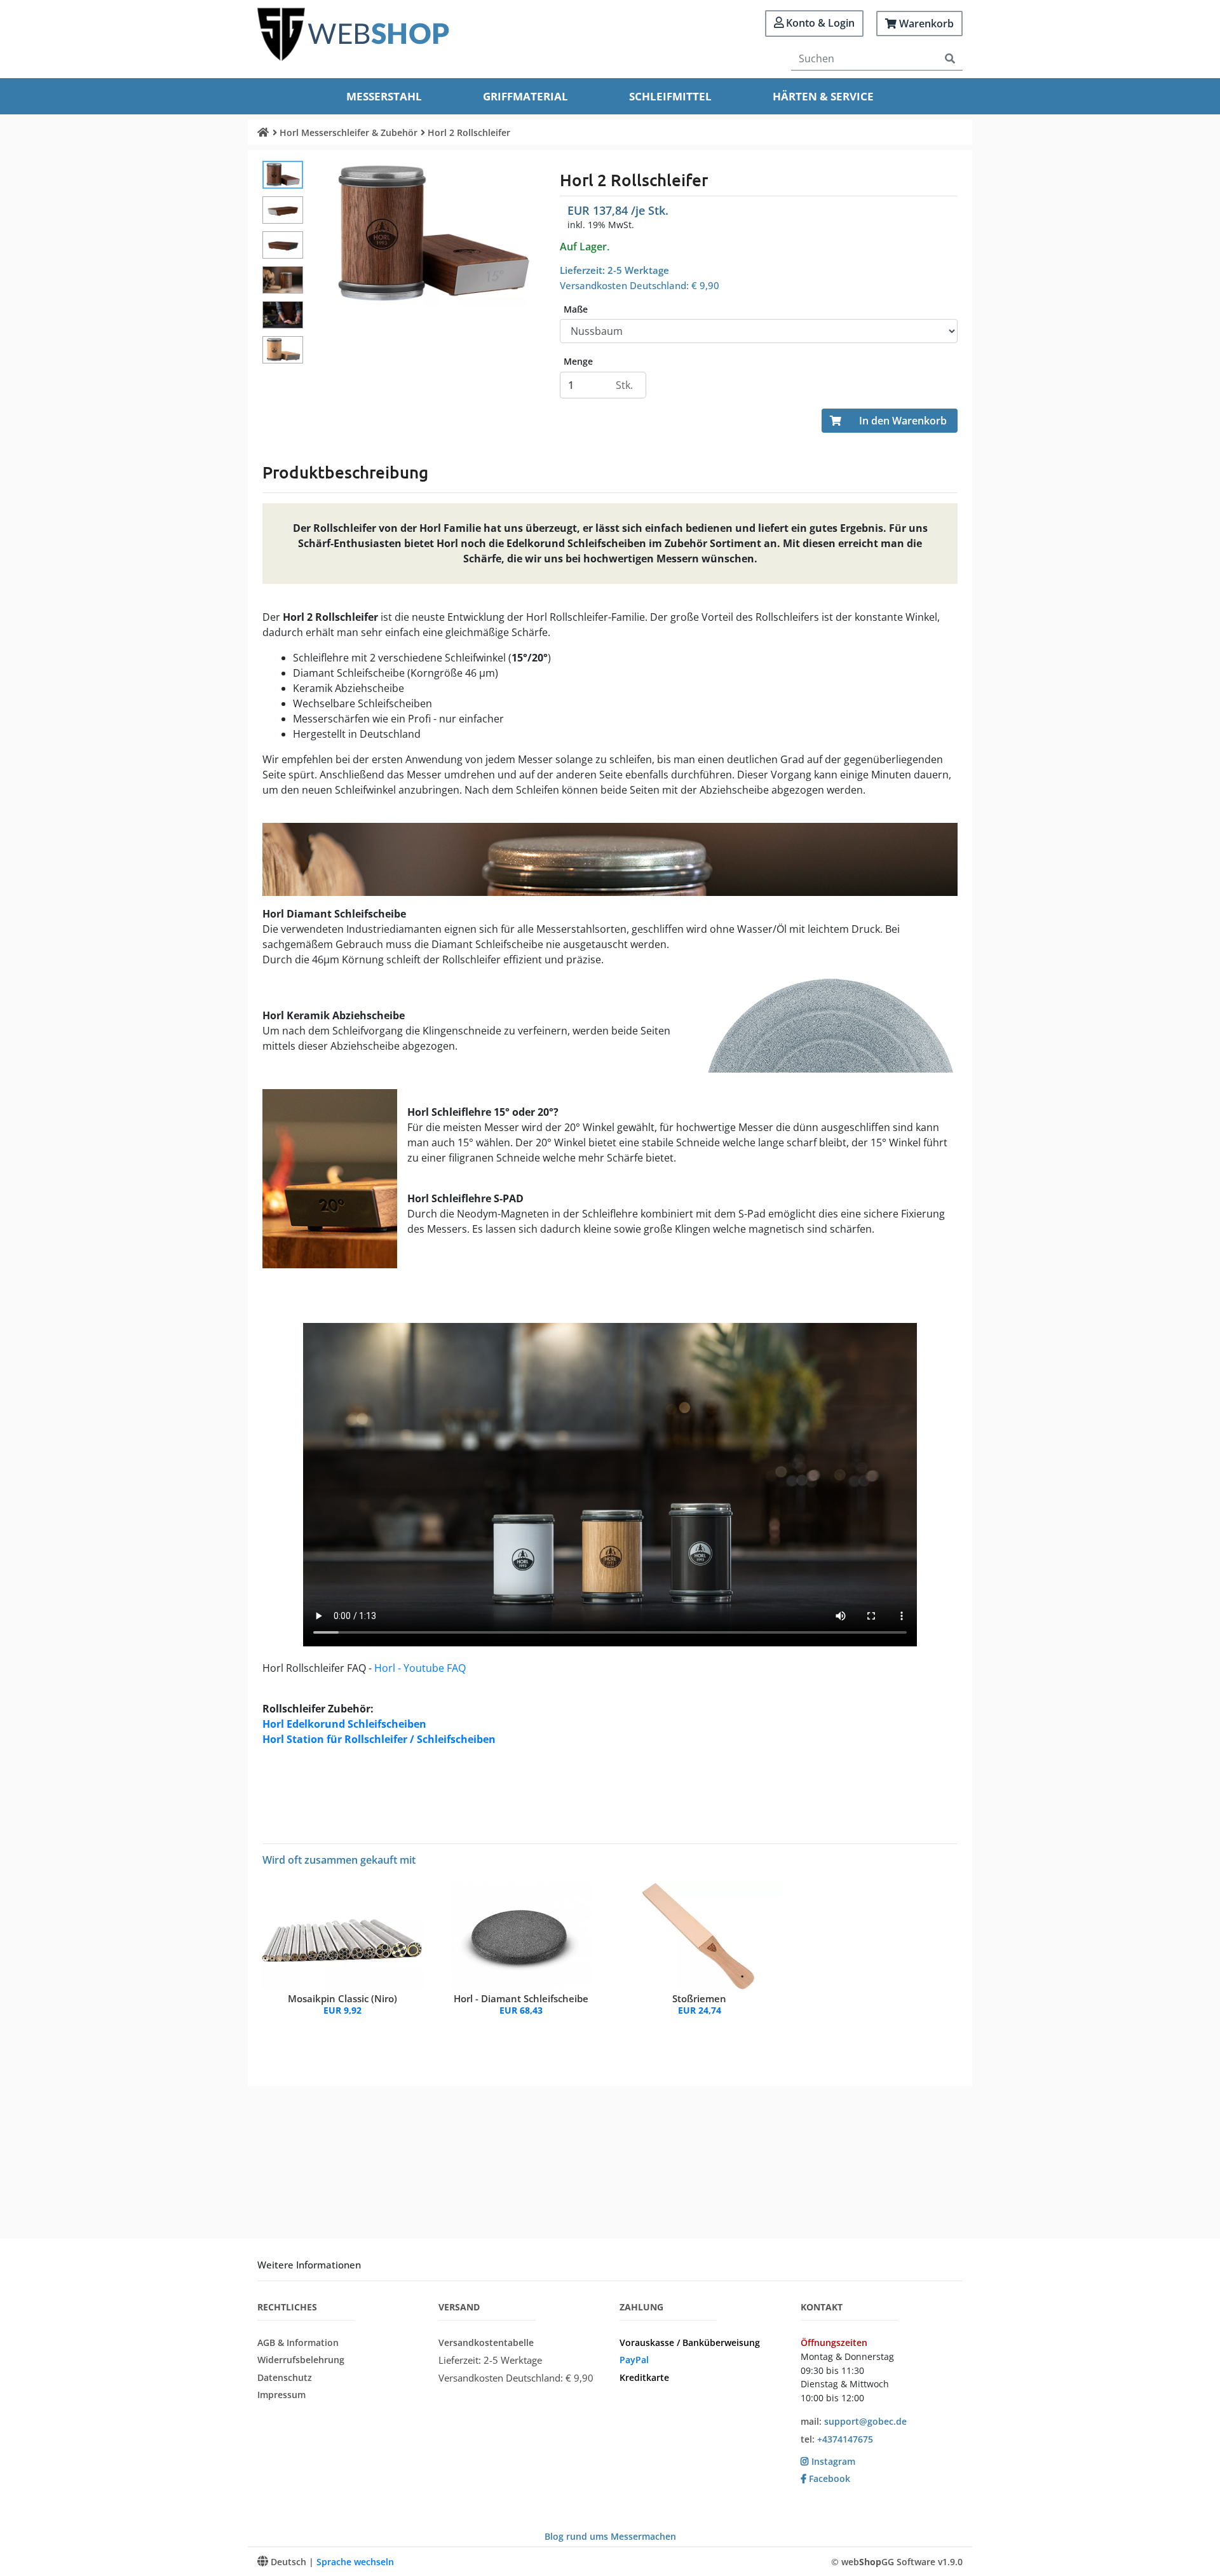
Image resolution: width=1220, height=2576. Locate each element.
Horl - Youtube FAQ (420, 1668)
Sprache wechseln (355, 2562)
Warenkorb (925, 24)
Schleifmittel (670, 96)
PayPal (634, 2360)
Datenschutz (285, 2377)
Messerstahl (384, 96)
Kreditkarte (644, 2377)
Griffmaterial (525, 96)
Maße (576, 309)
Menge (578, 362)
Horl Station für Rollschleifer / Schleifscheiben (379, 1739)
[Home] (263, 132)
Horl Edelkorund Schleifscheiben (344, 1724)
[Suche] (950, 59)
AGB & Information (298, 2342)
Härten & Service (823, 96)
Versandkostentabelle (486, 2342)
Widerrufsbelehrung (301, 2360)
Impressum (281, 2395)
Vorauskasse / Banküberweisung (690, 2342)
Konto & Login (819, 23)
